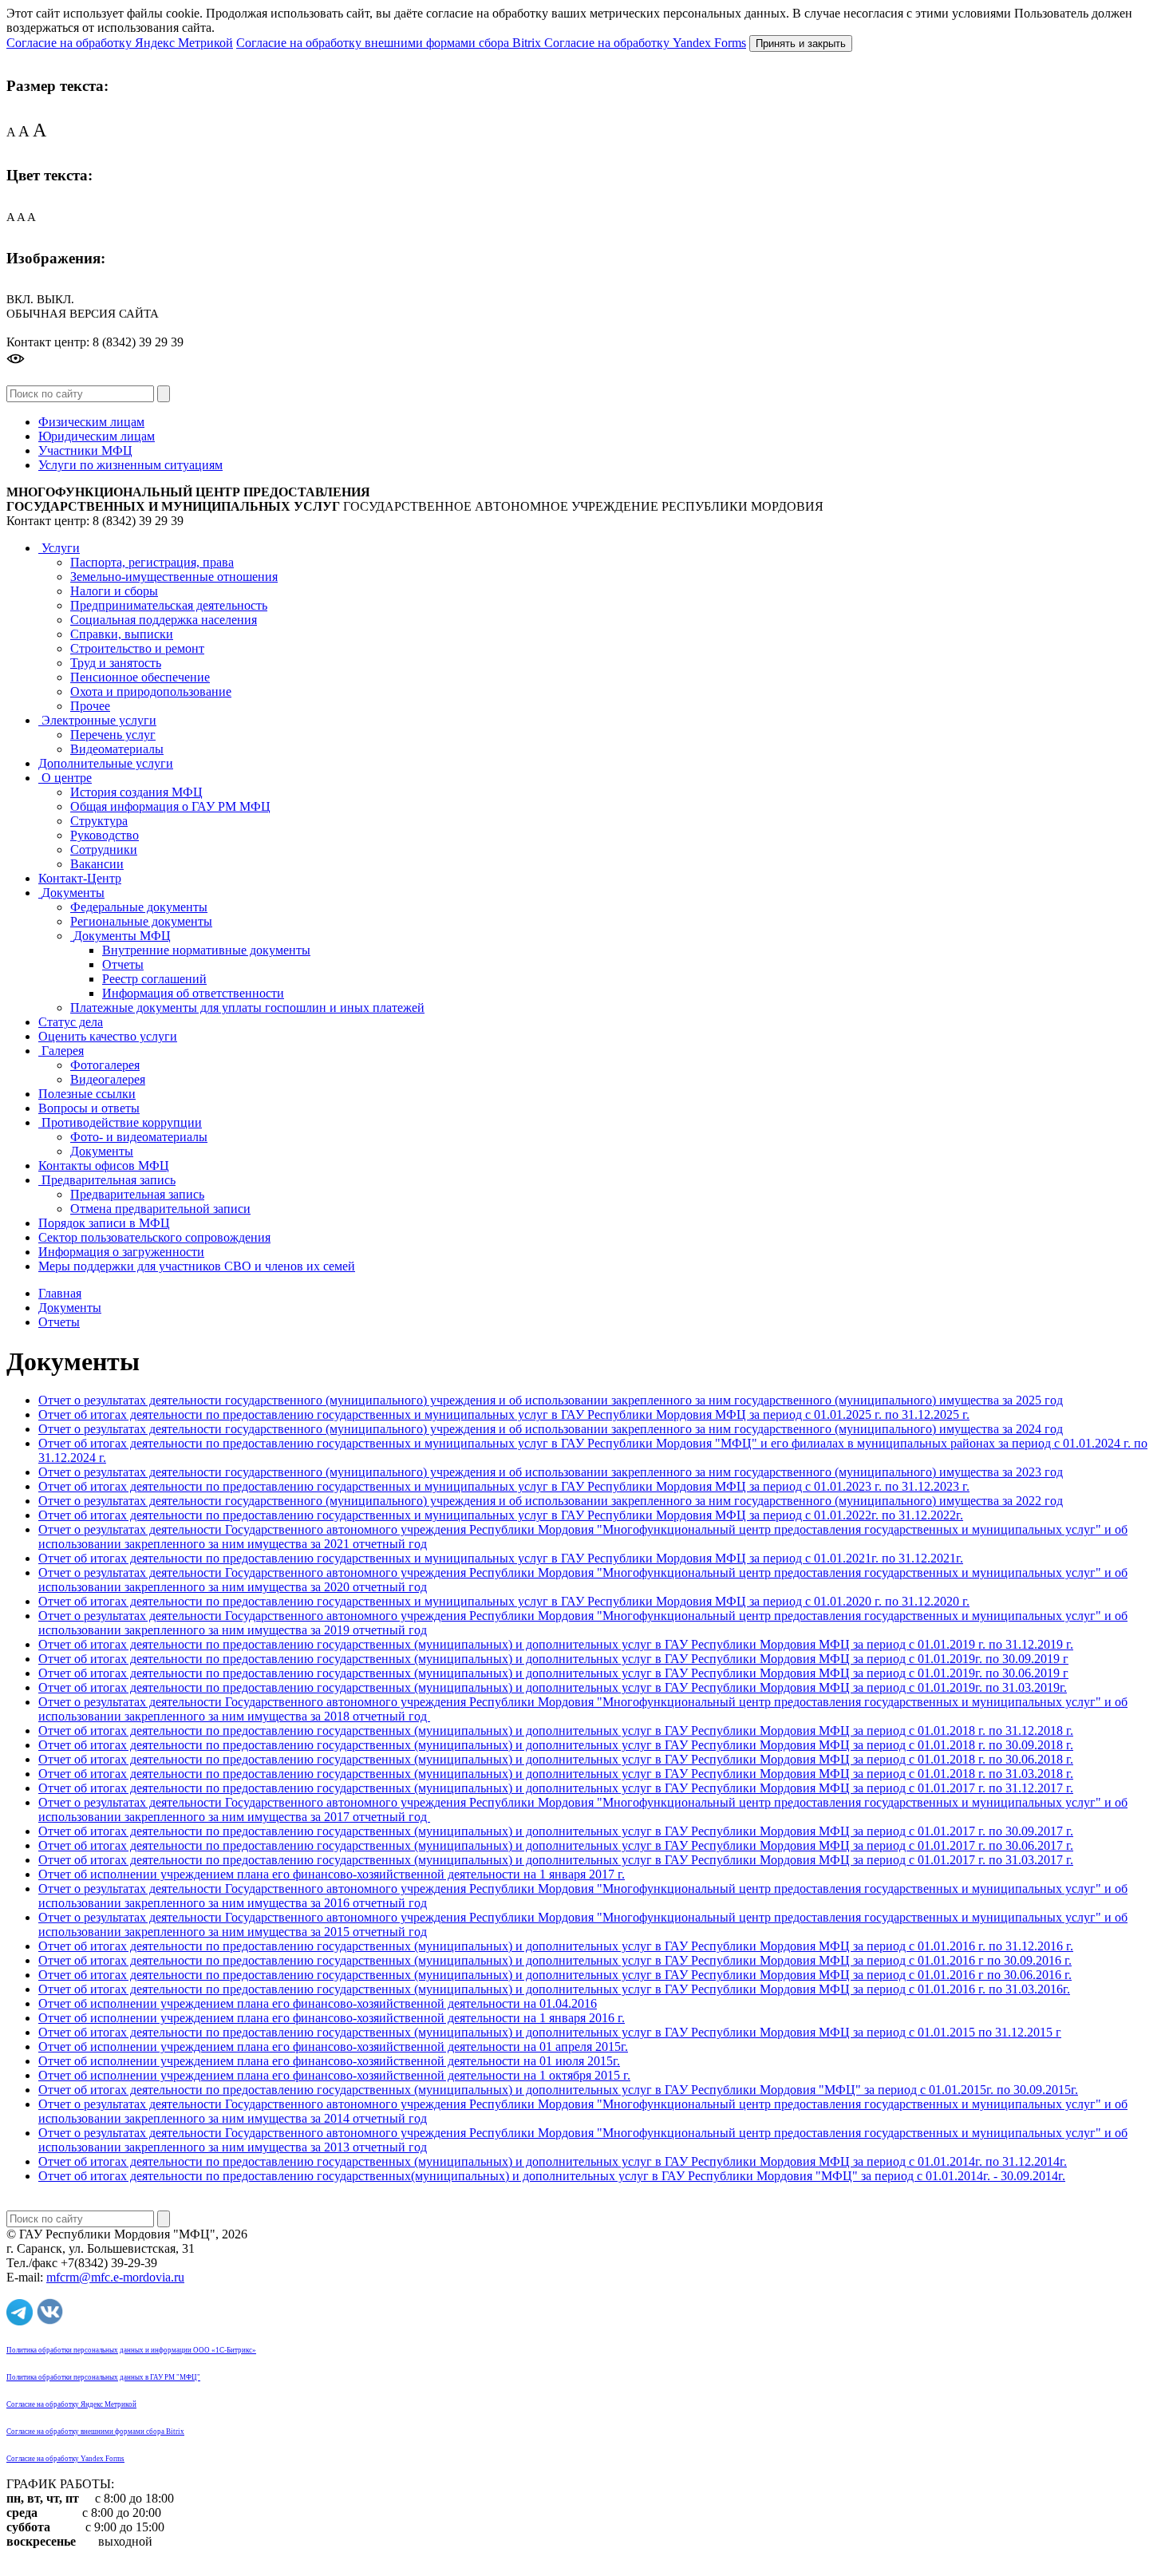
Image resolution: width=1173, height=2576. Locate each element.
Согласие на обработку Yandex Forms (645, 43)
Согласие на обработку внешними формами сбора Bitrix (390, 43)
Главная (60, 1293)
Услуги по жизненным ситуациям (130, 465)
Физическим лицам (91, 422)
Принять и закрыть (801, 43)
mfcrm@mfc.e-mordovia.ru (115, 2277)
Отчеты (59, 1322)
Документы (70, 1308)
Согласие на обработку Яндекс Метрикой (120, 43)
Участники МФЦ (85, 450)
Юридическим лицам (97, 436)
